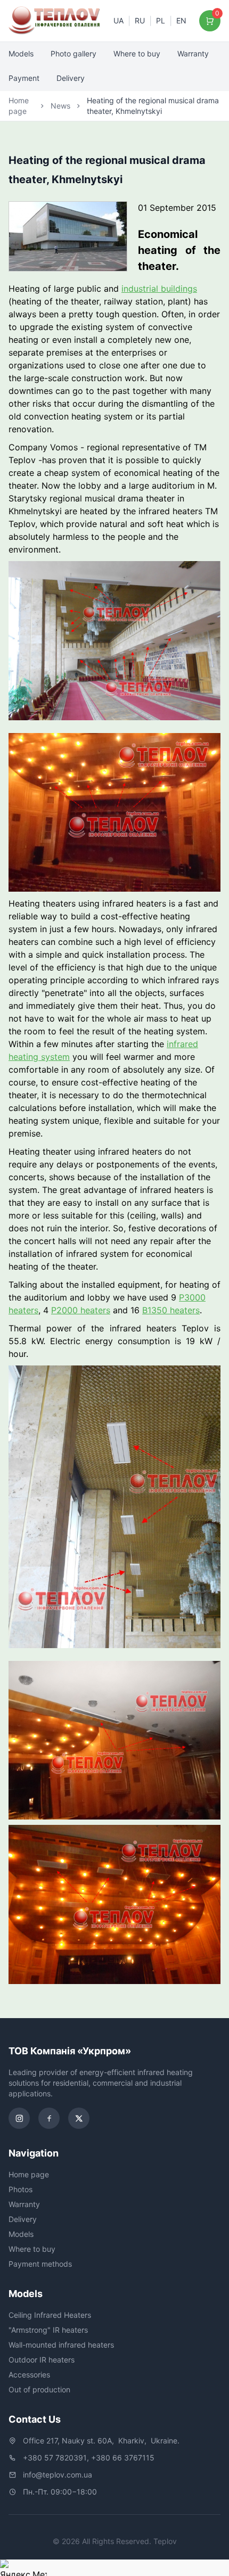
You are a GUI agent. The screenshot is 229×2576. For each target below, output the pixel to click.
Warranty (193, 54)
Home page (19, 106)
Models (21, 54)
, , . (101, 2441)
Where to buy (137, 54)
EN (181, 20)
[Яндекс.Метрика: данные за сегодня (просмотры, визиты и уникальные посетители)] (23, 2568)
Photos (21, 2189)
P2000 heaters (81, 1310)
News (60, 106)
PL (161, 20)
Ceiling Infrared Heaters (50, 2315)
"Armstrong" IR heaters (48, 2330)
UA (118, 20)
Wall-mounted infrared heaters (61, 2345)
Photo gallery (73, 54)
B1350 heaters (171, 1310)
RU (140, 20)
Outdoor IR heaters (42, 2360)
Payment (24, 78)
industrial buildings (159, 289)
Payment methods (40, 2264)
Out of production (39, 2389)
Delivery (71, 78)
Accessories (29, 2375)
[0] (210, 21)
